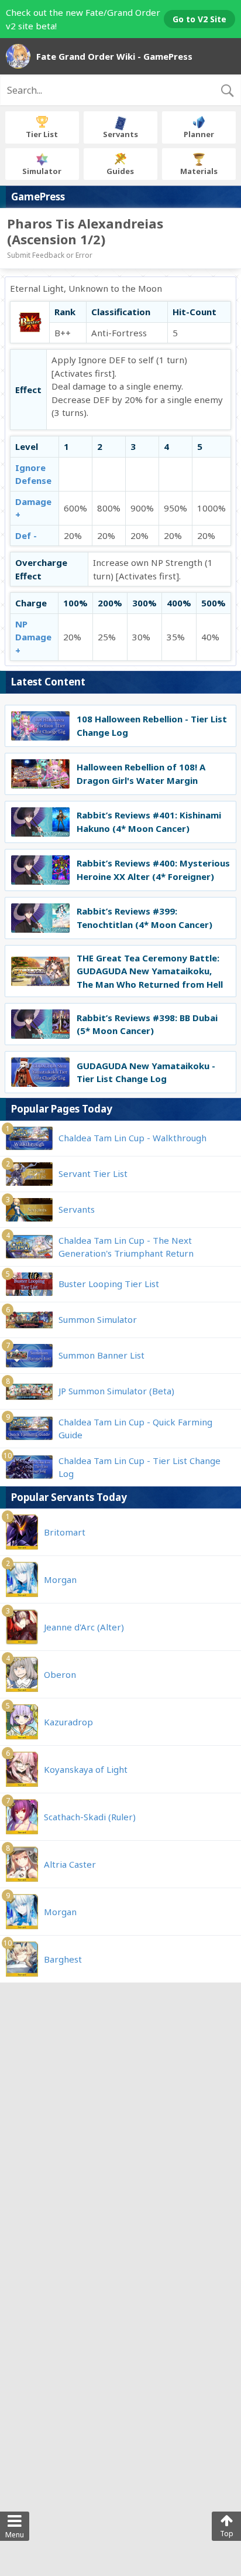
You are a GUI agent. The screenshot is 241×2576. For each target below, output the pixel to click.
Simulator (42, 171)
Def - (26, 535)
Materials (199, 171)
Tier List (42, 134)
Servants (120, 134)
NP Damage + (33, 637)
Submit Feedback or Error (50, 255)
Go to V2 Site (199, 19)
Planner (199, 134)
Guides (120, 171)
